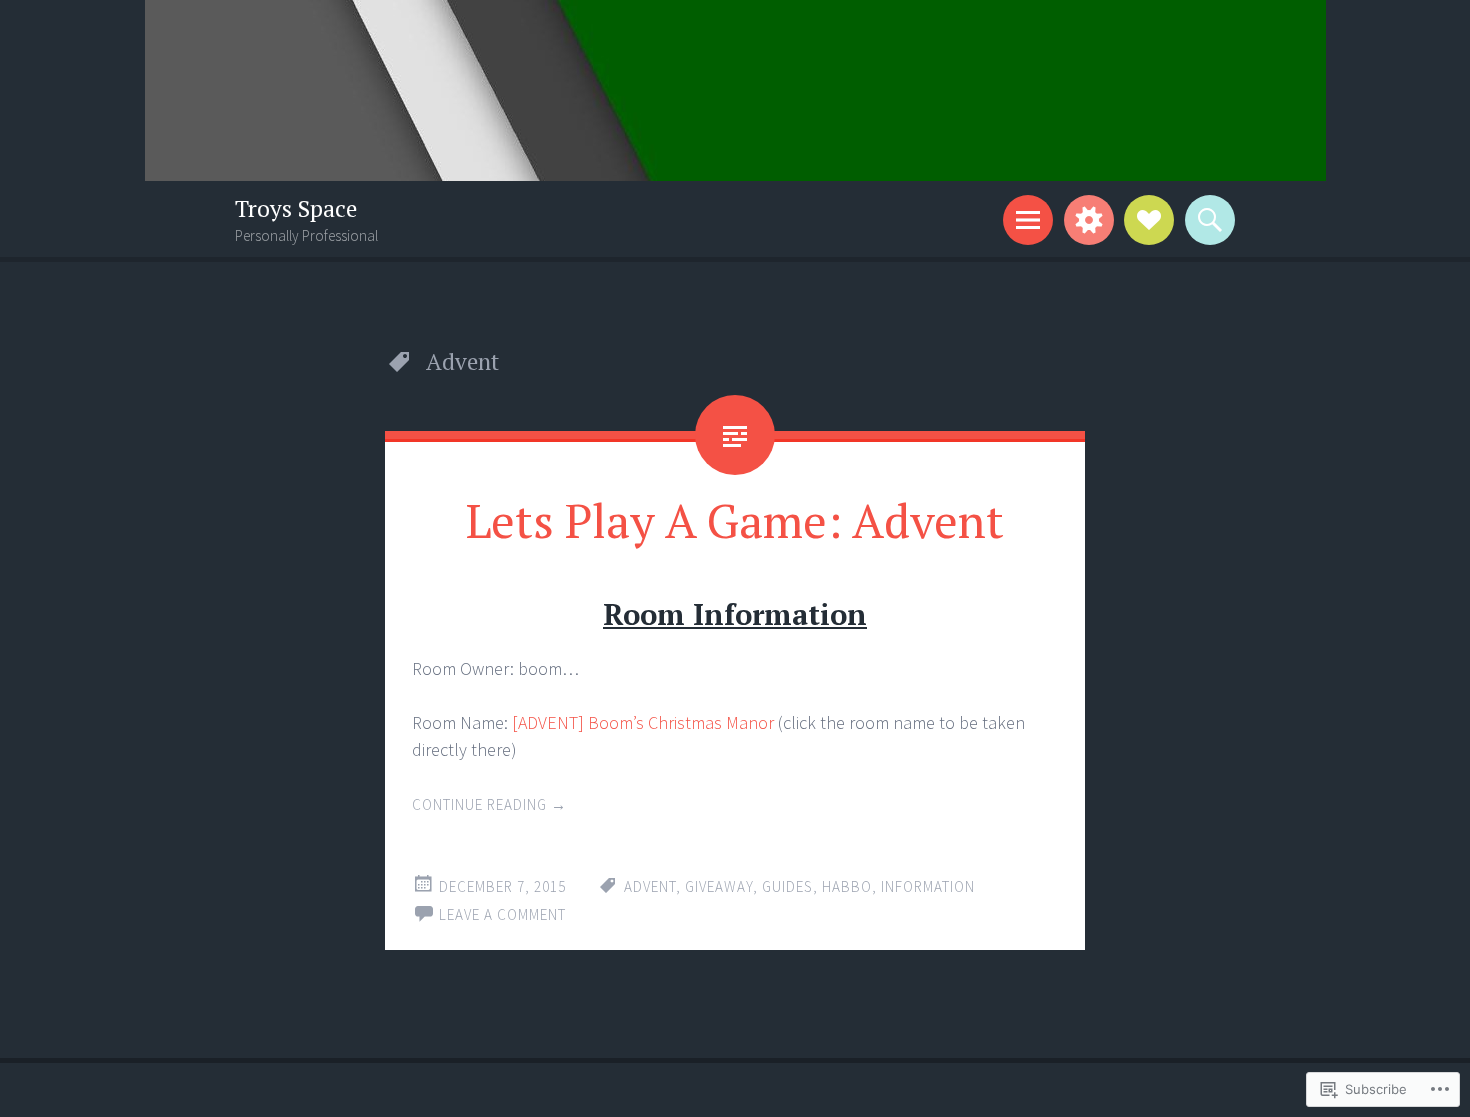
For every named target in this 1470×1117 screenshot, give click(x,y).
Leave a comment (502, 914)
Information (928, 886)
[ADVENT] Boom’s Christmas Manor (643, 722)
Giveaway (719, 886)
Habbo (847, 886)
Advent (650, 886)
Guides (787, 886)
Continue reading (489, 804)
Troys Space (296, 208)
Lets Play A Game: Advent (735, 520)
